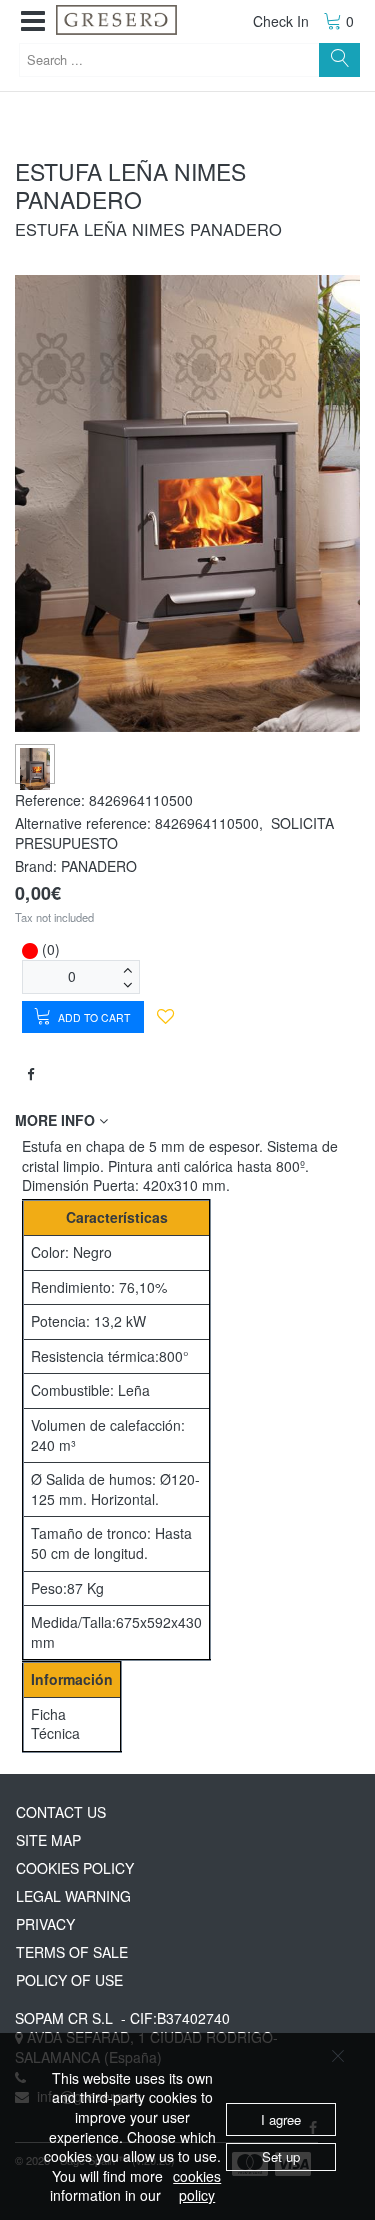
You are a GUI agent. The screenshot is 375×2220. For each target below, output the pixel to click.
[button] (33, 21)
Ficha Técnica (55, 1724)
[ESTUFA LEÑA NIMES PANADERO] (35, 768)
